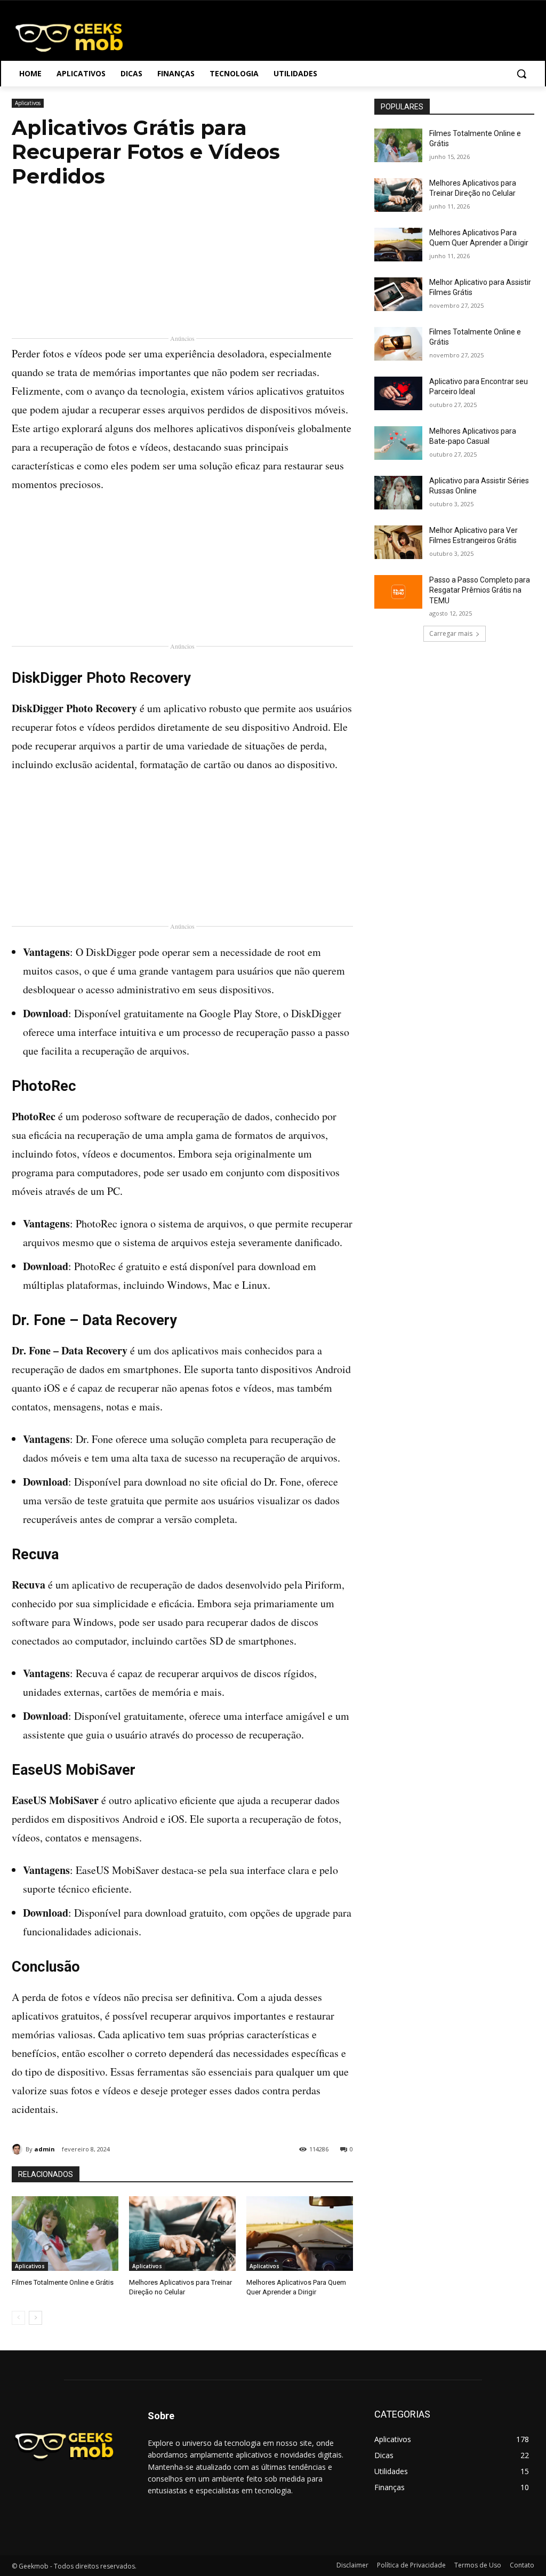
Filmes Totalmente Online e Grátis (63, 2282)
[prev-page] (18, 2318)
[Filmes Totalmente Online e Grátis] (65, 2234)
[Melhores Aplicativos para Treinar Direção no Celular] (182, 2234)
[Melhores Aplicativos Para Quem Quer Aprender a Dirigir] (300, 2234)
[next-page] (35, 2318)
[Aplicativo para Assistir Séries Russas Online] (398, 493)
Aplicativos (28, 103)
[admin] (19, 2149)
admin (45, 2149)
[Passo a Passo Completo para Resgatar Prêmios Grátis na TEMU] (398, 592)
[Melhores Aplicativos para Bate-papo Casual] (398, 443)
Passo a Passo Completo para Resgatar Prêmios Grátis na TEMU (480, 590)
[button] (521, 74)
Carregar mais (451, 633)
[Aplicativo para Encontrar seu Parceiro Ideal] (398, 393)
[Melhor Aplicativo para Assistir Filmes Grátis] (398, 294)
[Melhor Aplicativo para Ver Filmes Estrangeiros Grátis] (398, 542)
